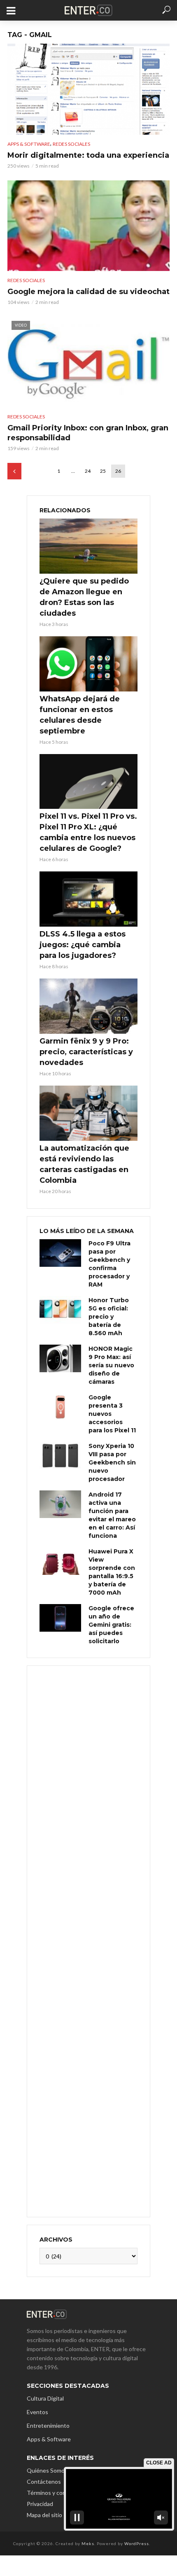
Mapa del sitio (44, 2515)
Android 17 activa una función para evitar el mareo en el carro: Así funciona (112, 1515)
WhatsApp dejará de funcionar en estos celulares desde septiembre (80, 715)
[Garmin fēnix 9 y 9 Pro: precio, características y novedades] (88, 1006)
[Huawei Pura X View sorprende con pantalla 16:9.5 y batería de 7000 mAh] (60, 1561)
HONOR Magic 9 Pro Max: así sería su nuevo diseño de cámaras (111, 1365)
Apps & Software (29, 144)
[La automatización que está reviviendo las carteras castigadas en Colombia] (88, 1113)
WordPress (137, 2543)
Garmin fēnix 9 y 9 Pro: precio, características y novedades (86, 1052)
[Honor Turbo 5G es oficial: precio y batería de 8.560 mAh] (60, 1310)
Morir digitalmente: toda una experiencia (88, 155)
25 (103, 471)
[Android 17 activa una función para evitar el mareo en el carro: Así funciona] (60, 1504)
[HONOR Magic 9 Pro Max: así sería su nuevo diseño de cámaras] (60, 1358)
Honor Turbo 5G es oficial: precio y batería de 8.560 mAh (109, 1317)
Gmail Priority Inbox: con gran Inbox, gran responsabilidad (88, 433)
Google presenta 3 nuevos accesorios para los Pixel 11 (112, 1414)
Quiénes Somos (47, 2470)
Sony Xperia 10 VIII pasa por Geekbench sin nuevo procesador (112, 1462)
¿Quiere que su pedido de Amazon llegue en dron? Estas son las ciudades (84, 597)
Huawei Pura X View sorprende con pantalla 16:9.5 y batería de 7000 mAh (112, 1572)
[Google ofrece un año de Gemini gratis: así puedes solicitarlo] (60, 1618)
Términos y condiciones (57, 2493)
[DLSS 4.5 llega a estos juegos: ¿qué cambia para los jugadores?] (88, 899)
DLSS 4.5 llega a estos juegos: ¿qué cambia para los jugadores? (83, 945)
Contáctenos (44, 2481)
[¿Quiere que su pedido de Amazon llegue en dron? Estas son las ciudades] (88, 546)
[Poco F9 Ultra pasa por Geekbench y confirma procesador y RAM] (60, 1253)
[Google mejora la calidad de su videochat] (88, 226)
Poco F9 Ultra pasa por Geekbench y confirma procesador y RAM (109, 1264)
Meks (88, 2543)
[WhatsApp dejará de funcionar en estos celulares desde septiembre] (88, 664)
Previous (14, 471)
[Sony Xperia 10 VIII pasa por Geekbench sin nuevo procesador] (60, 1456)
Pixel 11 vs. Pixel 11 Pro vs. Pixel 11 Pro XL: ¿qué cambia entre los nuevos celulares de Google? (88, 832)
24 (88, 471)
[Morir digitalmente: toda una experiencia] (88, 89)
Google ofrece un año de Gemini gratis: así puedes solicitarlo (111, 1625)
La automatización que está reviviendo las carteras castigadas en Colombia (84, 1164)
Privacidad (40, 2504)
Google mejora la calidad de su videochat (88, 292)
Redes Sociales (71, 144)
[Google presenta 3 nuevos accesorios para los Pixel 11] (60, 1407)
